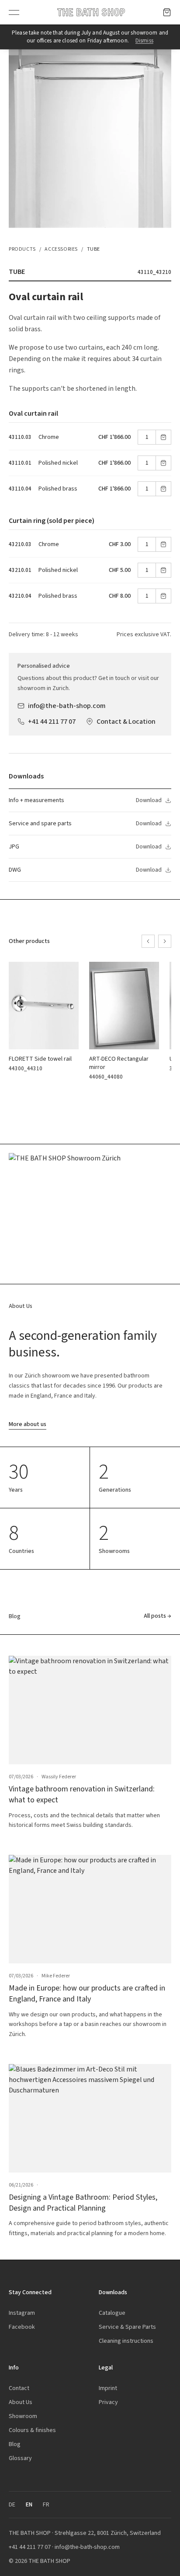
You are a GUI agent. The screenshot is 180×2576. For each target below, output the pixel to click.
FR (46, 2504)
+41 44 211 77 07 (52, 721)
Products (22, 249)
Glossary (20, 2458)
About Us (21, 2402)
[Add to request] (163, 437)
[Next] (165, 941)
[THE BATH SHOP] (91, 12)
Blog (15, 2444)
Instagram (22, 2313)
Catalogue (112, 2313)
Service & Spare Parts (127, 2327)
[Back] (148, 941)
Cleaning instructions (126, 2341)
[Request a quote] (167, 12)
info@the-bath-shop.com (67, 706)
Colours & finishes (32, 2430)
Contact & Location (126, 721)
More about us (28, 1424)
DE (12, 2504)
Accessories (61, 249)
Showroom (23, 2416)
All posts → (157, 1616)
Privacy (108, 2402)
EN (29, 2504)
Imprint (108, 2388)
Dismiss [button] (144, 40)
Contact (19, 2388)
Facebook (22, 2327)
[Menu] (14, 12)
